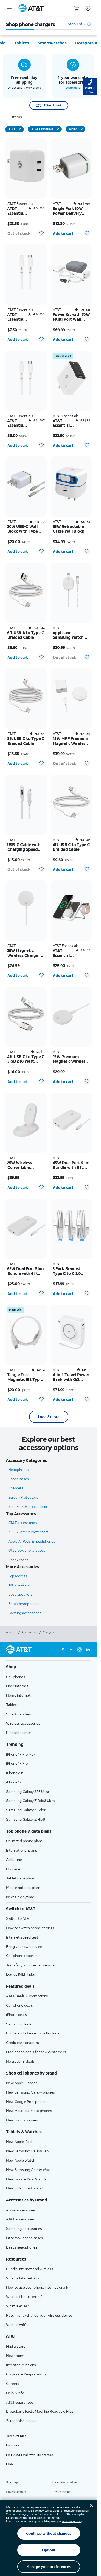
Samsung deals (19, 2024)
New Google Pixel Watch (26, 2179)
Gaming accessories (25, 1613)
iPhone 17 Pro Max (21, 1754)
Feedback (13, 2445)
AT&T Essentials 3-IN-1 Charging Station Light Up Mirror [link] (62, 953)
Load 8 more (49, 1417)
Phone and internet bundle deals (33, 2033)
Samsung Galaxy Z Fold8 (26, 1810)
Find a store (16, 2346)
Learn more (73, 88)
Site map (12, 2482)
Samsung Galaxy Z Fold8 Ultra (31, 1801)
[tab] (22, 43)
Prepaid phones (19, 1732)
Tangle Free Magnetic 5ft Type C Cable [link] (24, 1377)
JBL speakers (19, 1585)
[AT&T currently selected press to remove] (20, 129)
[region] (26, 189)
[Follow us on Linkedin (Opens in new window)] (88, 1650)
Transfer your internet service (30, 1965)
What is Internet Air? (23, 2278)
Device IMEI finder (21, 1974)
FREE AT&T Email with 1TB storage (30, 2455)
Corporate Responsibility (26, 2374)
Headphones (19, 1469)
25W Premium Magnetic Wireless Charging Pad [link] (70, 1059)
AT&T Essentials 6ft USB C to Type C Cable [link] (17, 317)
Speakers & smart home (28, 1506)
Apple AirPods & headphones (32, 1541)
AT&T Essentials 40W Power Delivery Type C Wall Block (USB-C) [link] (17, 211)
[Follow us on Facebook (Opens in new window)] (71, 1650)
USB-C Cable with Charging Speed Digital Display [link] (24, 847)
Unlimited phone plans (24, 1841)
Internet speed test (22, 1937)
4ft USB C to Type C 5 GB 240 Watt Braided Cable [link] (26, 1059)
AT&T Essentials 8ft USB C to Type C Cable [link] (17, 423)
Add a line (14, 1860)
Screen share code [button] (21, 2421)
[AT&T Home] (31, 8)
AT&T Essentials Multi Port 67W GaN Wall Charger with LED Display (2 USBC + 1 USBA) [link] (62, 423)
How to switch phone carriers (30, 1928)
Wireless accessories (23, 1723)
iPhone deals (17, 2015)
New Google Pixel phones (27, 2101)
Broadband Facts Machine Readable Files (40, 2411)
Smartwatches (19, 1714)
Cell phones (16, 1677)
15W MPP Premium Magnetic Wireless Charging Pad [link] (71, 741)
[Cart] (76, 8)
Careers (13, 2383)
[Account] (88, 8)
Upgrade (13, 1869)
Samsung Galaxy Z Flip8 (26, 1819)
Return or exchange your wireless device (39, 2315)
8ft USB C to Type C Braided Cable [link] (26, 741)
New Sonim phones (22, 2120)
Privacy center (61, 2492)
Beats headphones (24, 1604)
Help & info (15, 2393)
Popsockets (18, 1576)
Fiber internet (17, 1686)
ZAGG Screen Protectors (28, 1532)
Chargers (16, 1488)
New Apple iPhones (22, 2083)
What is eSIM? (17, 2306)
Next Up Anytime (20, 1897)
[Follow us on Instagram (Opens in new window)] (80, 1650)
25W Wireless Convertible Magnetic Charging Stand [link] (25, 1165)
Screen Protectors (23, 1497)
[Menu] (9, 8)
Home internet (18, 1695)
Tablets (12, 1705)
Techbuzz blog (16, 2436)
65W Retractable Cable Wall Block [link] (69, 529)
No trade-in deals (20, 2061)
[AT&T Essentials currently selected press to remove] (58, 129)
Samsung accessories (24, 2228)
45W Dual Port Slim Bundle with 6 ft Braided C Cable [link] (71, 1165)
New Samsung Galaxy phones (31, 2092)
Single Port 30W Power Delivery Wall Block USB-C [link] (69, 211)
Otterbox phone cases (27, 1550)
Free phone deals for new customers (36, 2052)
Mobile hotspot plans (23, 1887)
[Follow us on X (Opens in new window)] (63, 1650)
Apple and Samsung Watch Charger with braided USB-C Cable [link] (68, 635)
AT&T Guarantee (20, 2402)
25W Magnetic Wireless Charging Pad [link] (25, 953)
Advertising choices (64, 2482)
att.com (11, 1632)
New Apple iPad (19, 2142)
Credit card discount (23, 2042)
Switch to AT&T (19, 1918)
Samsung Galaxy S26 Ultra (28, 1791)
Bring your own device (24, 1946)
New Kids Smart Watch (25, 2188)
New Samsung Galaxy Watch (30, 2170)
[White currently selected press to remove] (82, 129)
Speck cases (18, 1560)
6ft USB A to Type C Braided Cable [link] (26, 635)
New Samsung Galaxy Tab (27, 2151)
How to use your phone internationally (37, 2287)
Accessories (30, 1632)
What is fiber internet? (24, 2297)
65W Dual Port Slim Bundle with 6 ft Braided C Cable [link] (26, 1271)
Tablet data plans (20, 1878)
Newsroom (15, 2356)
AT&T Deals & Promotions (27, 1996)
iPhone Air (14, 1773)
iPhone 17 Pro (17, 1763)
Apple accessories (21, 2210)
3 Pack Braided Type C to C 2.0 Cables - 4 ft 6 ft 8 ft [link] (70, 1271)
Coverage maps (16, 2492)
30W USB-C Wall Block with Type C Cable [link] (24, 529)
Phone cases (19, 1479)
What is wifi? (16, 2325)
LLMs (10, 2464)
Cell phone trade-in (22, 1956)
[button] (79, 26)
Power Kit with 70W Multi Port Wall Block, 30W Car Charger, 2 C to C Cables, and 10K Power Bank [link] (71, 317)
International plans (22, 1850)
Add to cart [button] (63, 233)
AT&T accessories (23, 1522)
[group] (49, 1667)
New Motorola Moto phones (29, 2111)
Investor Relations (21, 2365)
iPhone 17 (14, 1782)
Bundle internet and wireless (30, 2269)
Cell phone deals (20, 2005)
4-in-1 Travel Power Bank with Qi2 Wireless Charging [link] (71, 1377)
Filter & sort (53, 105)
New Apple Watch (21, 2160)
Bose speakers (20, 1594)
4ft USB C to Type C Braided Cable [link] (71, 847)
